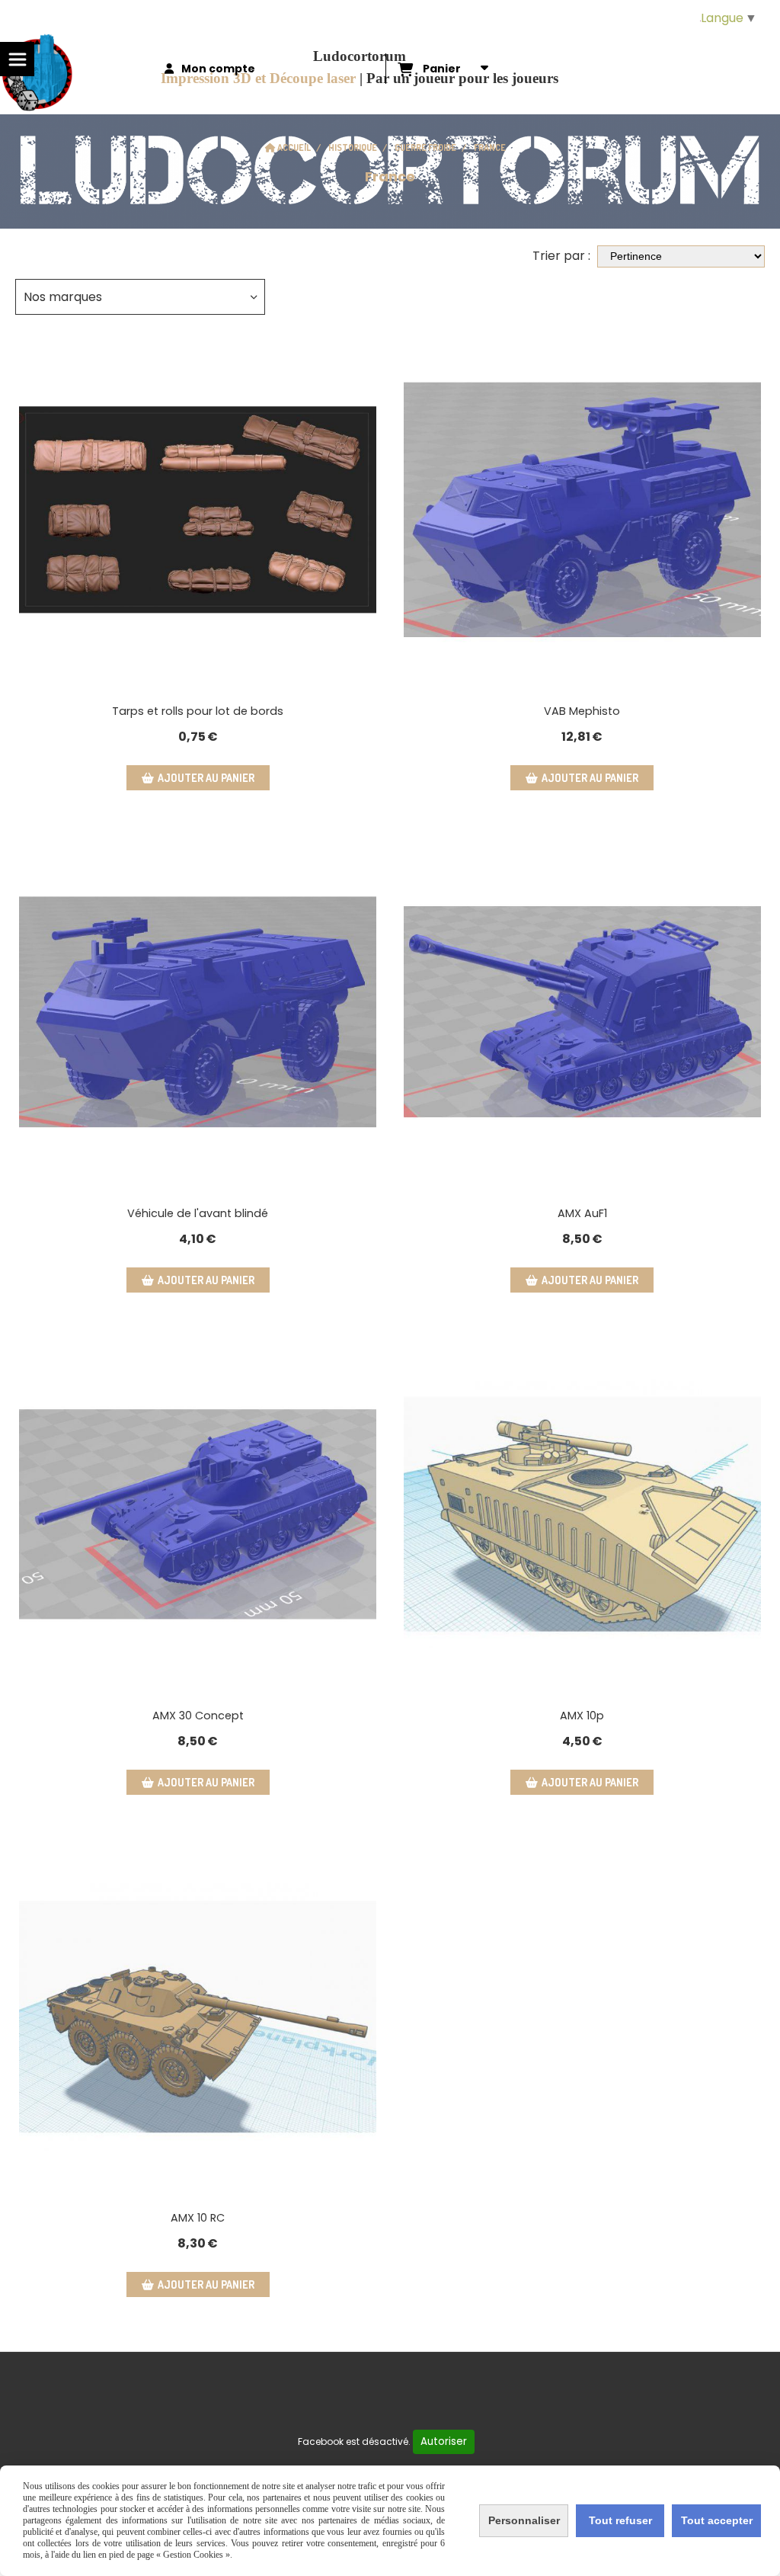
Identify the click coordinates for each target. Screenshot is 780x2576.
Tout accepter (717, 2520)
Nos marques (63, 297)
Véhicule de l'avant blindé (198, 1213)
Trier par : (561, 256)
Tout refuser (620, 2520)
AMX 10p (582, 1716)
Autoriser (444, 2441)
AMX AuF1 (582, 1213)
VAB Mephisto (582, 711)
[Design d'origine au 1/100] (582, 509)
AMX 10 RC (198, 2218)
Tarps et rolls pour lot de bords (198, 711)
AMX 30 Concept (198, 1716)
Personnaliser (524, 2520)
